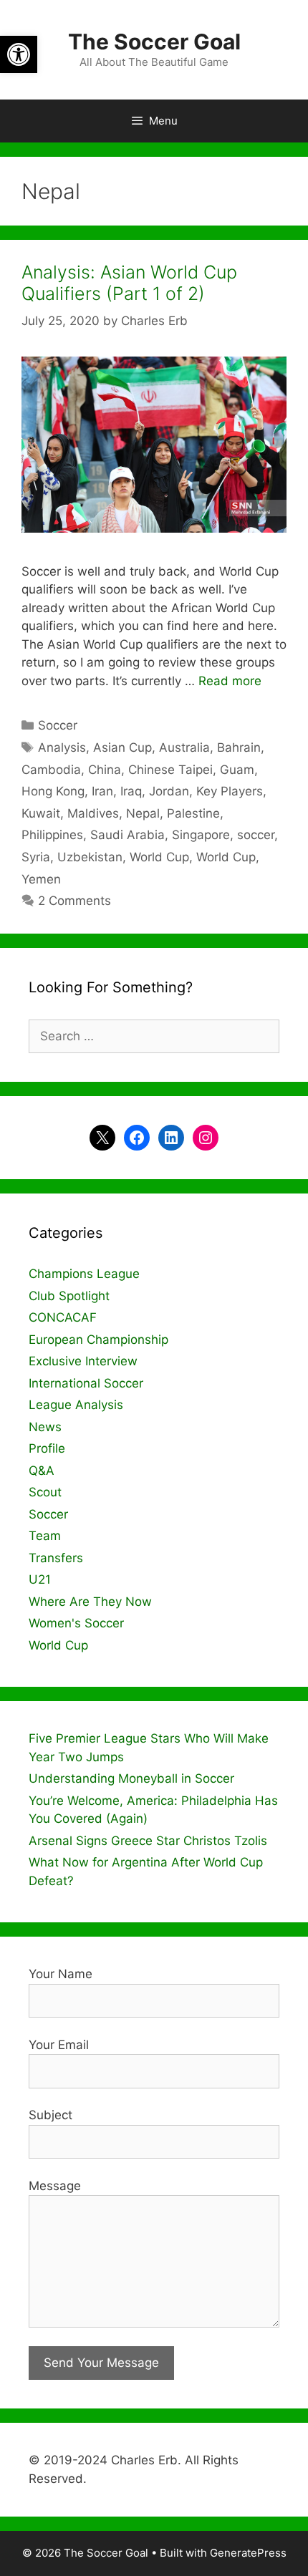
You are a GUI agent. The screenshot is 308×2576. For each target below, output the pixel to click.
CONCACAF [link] (63, 1317)
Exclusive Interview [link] (83, 1361)
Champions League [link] (84, 1274)
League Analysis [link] (76, 1405)
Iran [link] (102, 791)
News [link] (45, 1427)
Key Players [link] (230, 791)
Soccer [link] (58, 725)
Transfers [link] (56, 1558)
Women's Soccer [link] (76, 1623)
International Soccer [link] (86, 1383)
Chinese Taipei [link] (170, 770)
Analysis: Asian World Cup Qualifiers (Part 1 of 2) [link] (129, 283)
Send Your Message (101, 2363)
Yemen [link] (41, 879)
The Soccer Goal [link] (154, 42)
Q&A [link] (42, 1471)
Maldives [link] (93, 813)
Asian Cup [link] (122, 747)
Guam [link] (237, 770)
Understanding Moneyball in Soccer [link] (131, 1778)
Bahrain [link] (239, 747)
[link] (19, 54)
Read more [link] (230, 681)
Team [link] (45, 1536)
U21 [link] (40, 1579)
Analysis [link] (62, 747)
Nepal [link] (143, 813)
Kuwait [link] (41, 813)
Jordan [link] (169, 791)
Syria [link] (36, 857)
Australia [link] (184, 747)
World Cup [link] (159, 857)
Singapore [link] (201, 835)
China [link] (105, 770)
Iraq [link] (131, 791)
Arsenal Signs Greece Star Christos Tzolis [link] (148, 1841)
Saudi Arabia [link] (127, 835)
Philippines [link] (52, 835)
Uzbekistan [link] (90, 857)
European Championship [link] (98, 1340)
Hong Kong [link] (53, 791)
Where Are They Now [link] (90, 1602)
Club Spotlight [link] (69, 1296)
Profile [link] (47, 1448)
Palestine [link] (193, 813)
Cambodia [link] (51, 770)
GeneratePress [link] (248, 2553)
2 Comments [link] (74, 901)
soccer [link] (256, 835)
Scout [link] (45, 1492)
